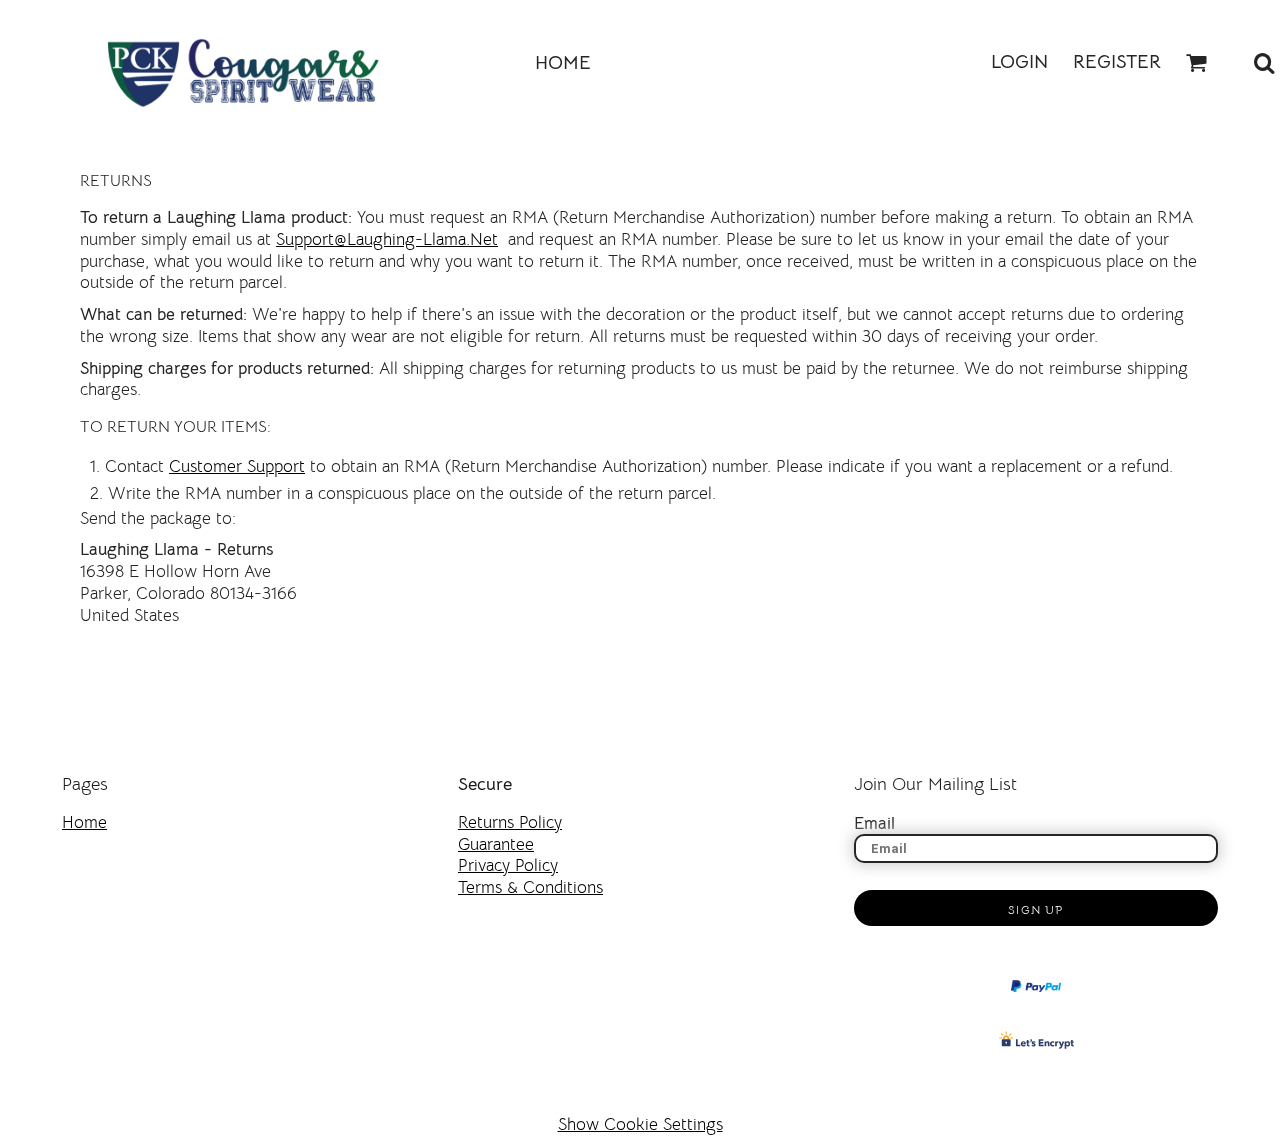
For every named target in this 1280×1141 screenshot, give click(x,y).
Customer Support (237, 466)
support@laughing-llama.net (387, 239)
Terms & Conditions (530, 887)
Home (84, 822)
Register (1117, 62)
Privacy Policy (508, 865)
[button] (1197, 63)
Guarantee (496, 844)
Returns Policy (510, 822)
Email (874, 823)
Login (1019, 62)
